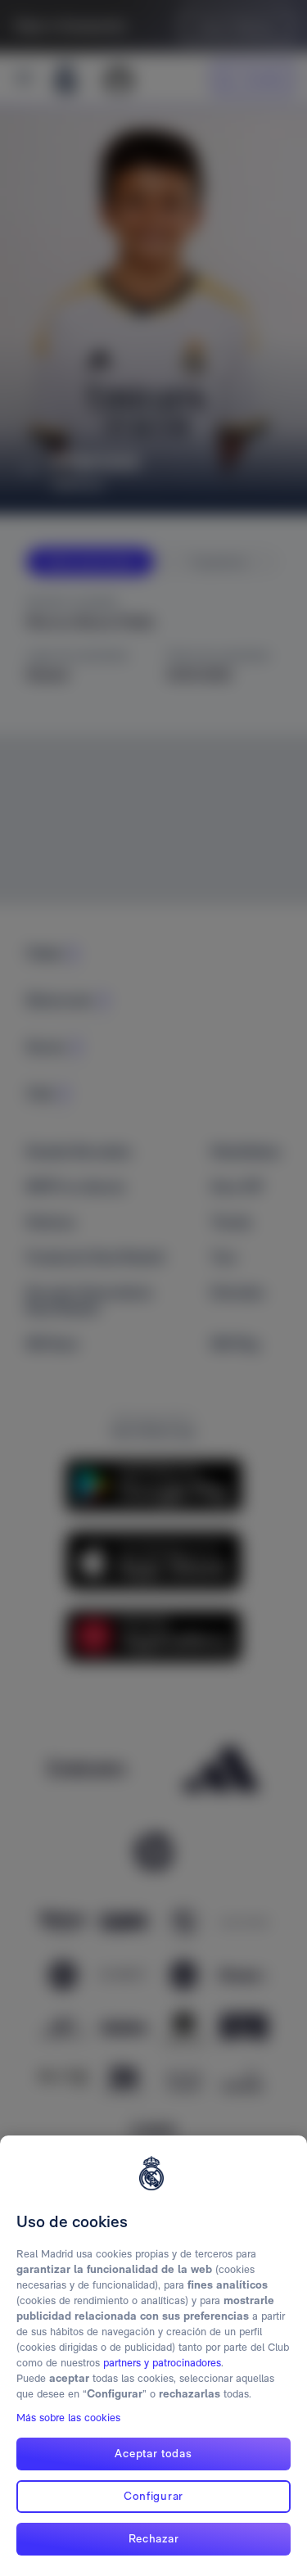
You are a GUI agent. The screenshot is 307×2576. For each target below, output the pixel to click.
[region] (153, 2356)
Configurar (153, 2496)
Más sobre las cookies (68, 2418)
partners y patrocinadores (162, 2363)
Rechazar (154, 2538)
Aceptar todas (153, 2453)
